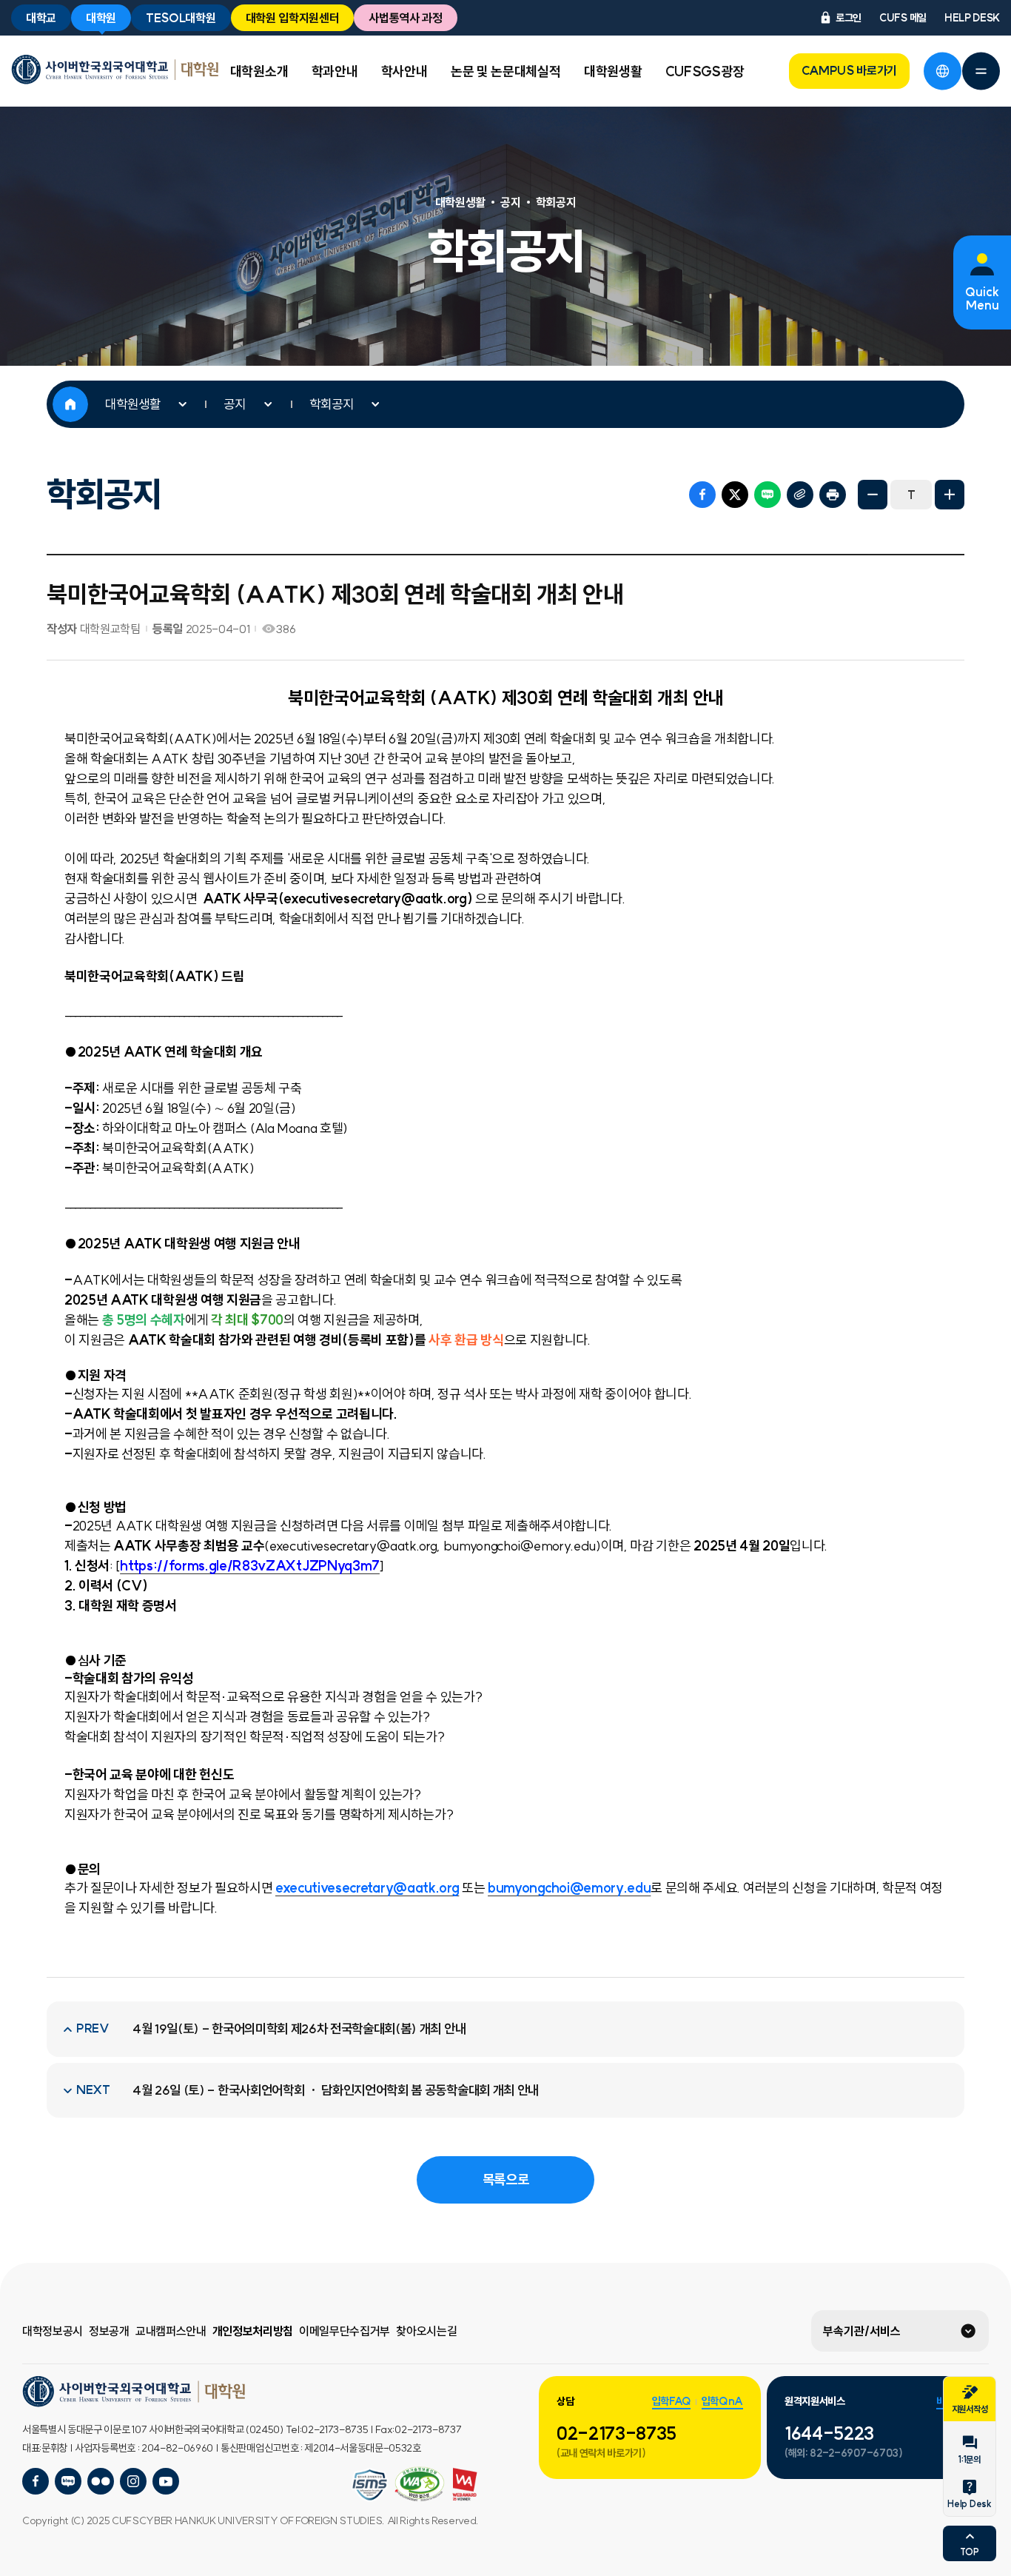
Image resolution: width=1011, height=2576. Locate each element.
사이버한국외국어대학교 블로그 (68, 2482)
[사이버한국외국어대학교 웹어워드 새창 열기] (465, 2484)
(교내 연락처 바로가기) (601, 2453)
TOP (969, 2552)
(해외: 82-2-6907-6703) (844, 2453)
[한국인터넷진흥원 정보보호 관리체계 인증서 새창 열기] (420, 2484)
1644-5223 (829, 2433)
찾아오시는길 (426, 2331)
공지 (235, 404)
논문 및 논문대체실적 (505, 71)
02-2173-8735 (617, 2433)
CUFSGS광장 (705, 71)
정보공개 (109, 2331)
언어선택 (942, 71)
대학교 (41, 18)
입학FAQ (671, 2401)
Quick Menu (982, 298)
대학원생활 (613, 71)
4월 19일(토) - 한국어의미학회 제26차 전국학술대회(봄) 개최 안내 (299, 2029)
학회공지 (332, 404)
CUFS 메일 (903, 18)
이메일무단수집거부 (345, 2331)
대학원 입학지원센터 (293, 18)
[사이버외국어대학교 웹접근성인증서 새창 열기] (370, 2484)
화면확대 (950, 495)
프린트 (833, 495)
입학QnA (722, 2401)
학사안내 (404, 71)
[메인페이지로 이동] (115, 70)
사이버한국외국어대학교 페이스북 (36, 2482)
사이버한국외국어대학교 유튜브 (166, 2482)
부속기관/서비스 (862, 2331)
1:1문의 (969, 2459)
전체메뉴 (981, 71)
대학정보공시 (53, 2331)
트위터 (735, 495)
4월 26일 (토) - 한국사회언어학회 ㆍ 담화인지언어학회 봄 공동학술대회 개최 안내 (336, 2090)
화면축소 (873, 495)
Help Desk (969, 2504)
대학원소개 (259, 71)
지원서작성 (970, 2409)
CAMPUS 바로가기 (849, 70)
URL (800, 495)
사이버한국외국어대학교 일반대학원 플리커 (101, 2482)
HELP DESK (972, 18)
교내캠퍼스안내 (171, 2331)
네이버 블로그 (768, 495)
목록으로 (506, 2179)
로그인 (849, 18)
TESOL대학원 (181, 18)
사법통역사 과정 (405, 18)
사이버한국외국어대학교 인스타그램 (133, 2482)
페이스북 (702, 495)
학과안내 (335, 71)
